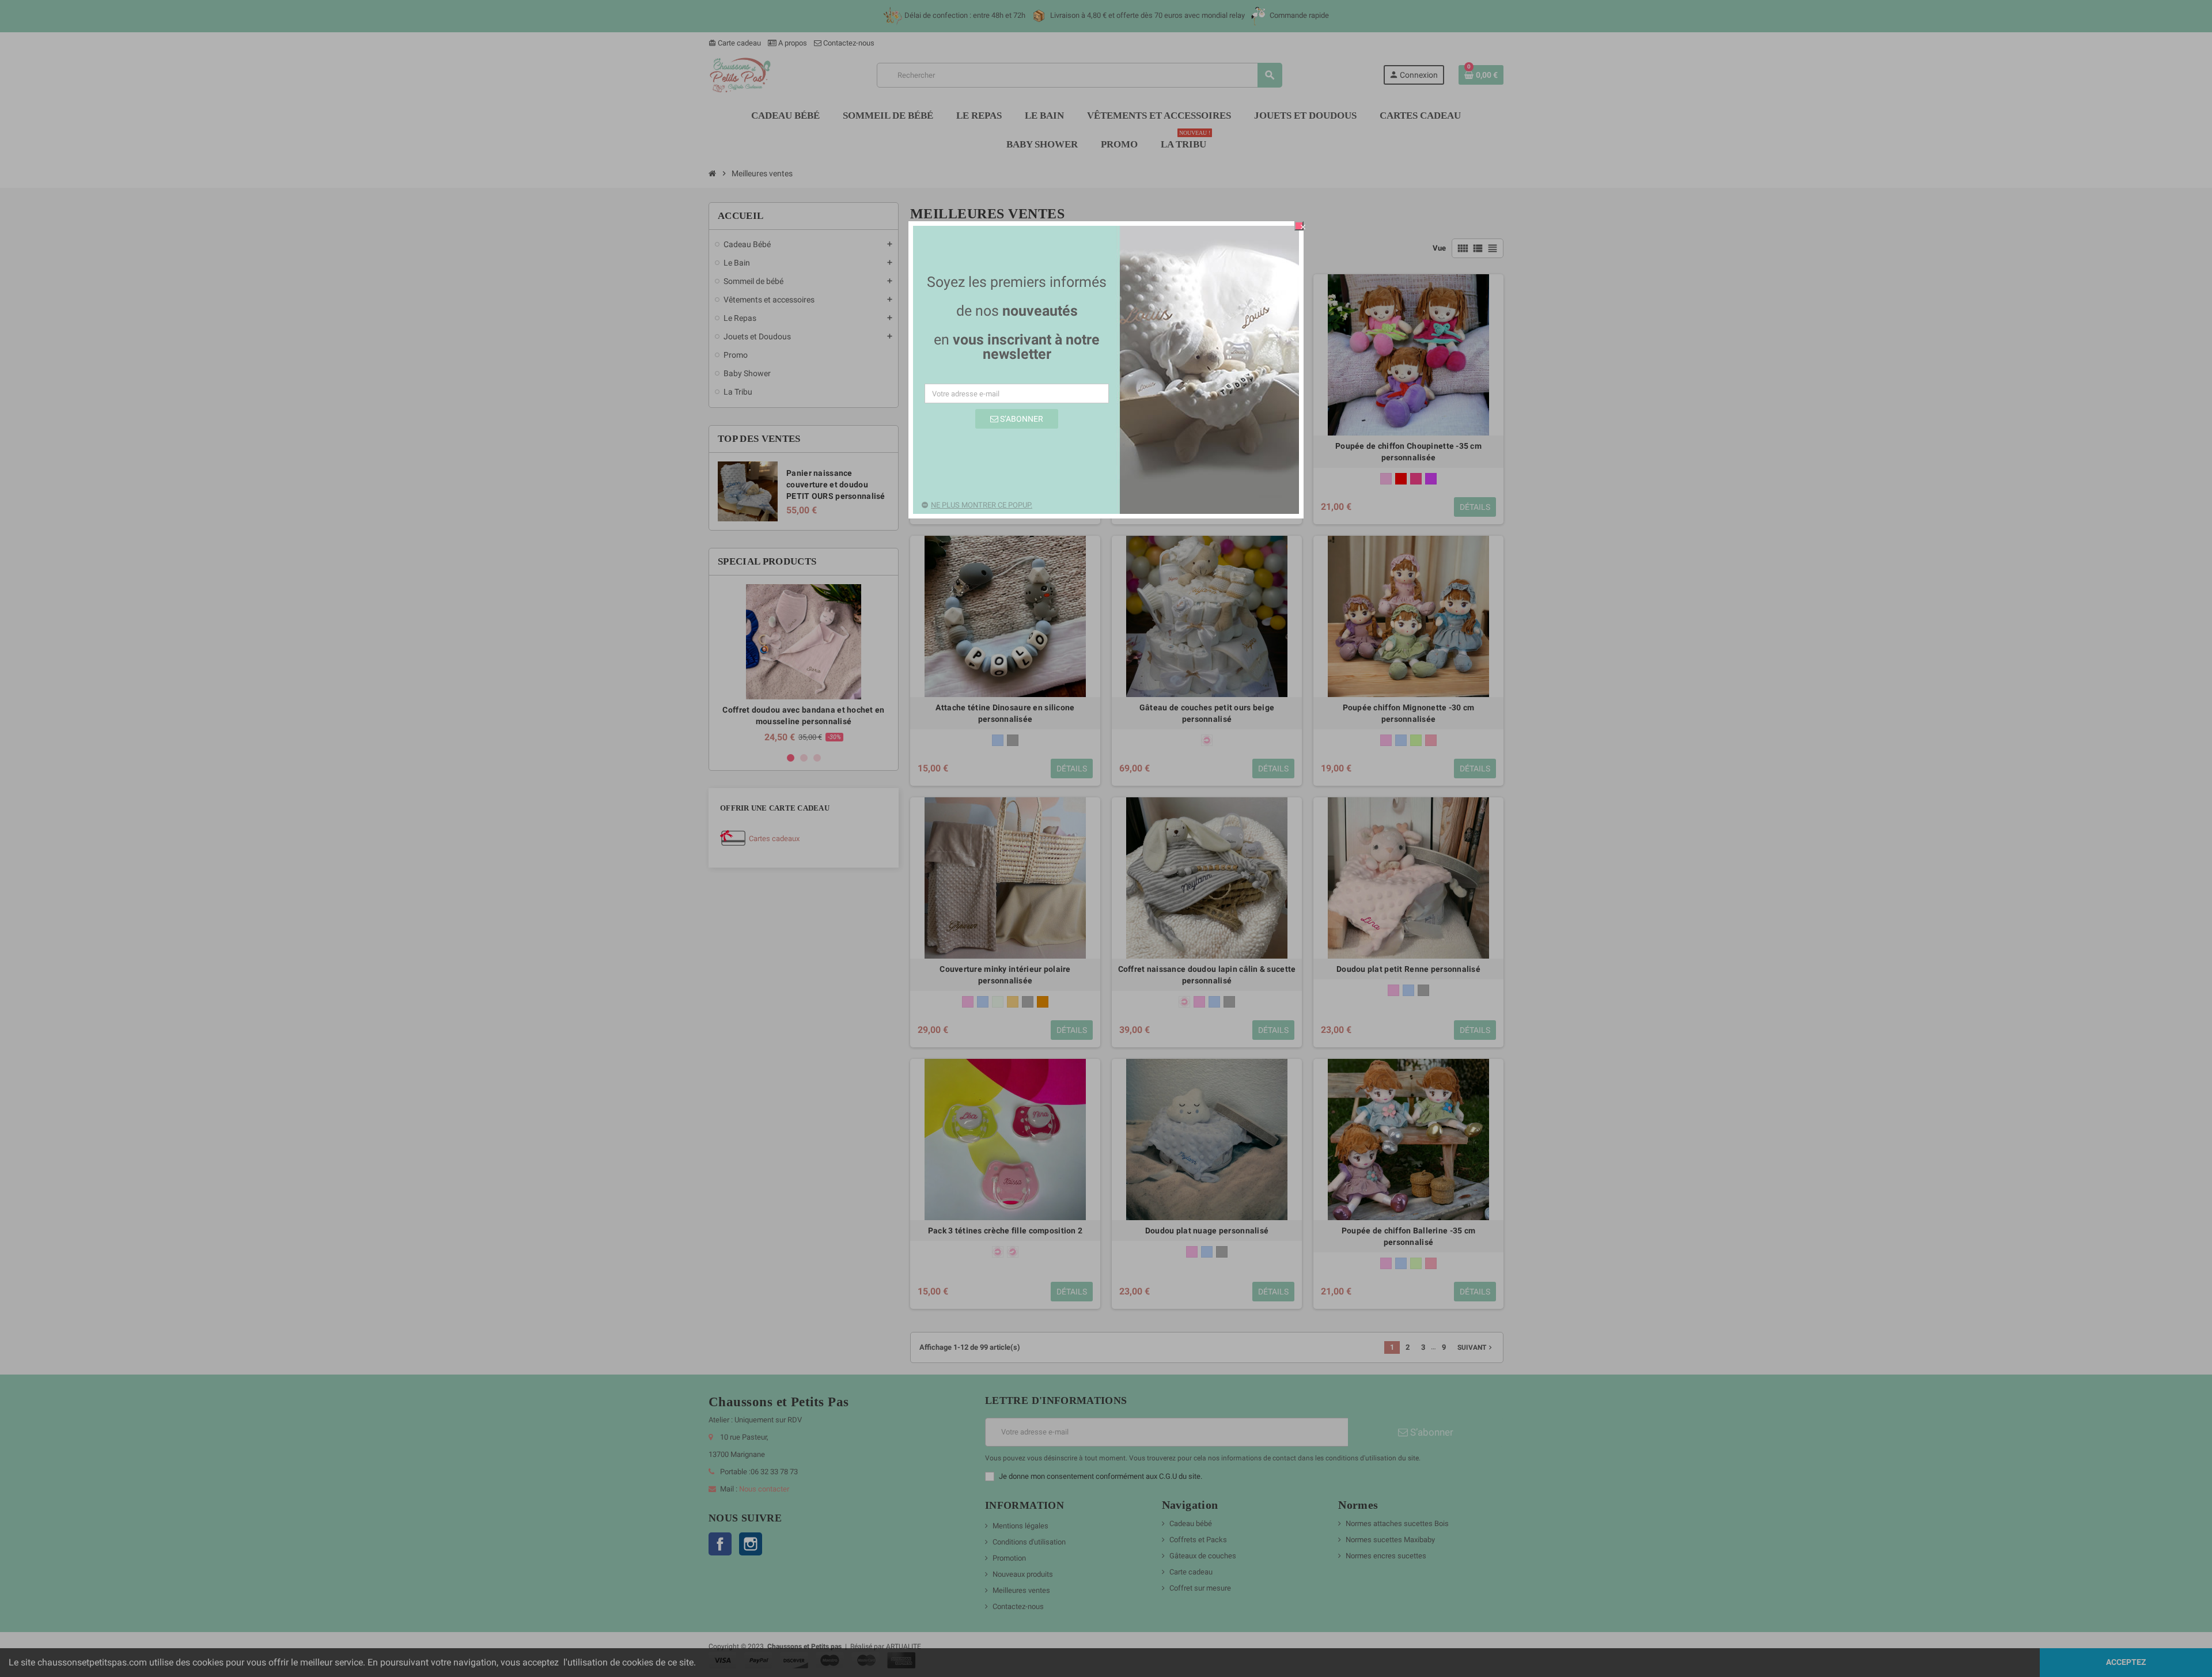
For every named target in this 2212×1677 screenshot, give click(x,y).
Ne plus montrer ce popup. (982, 505)
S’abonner (1021, 419)
